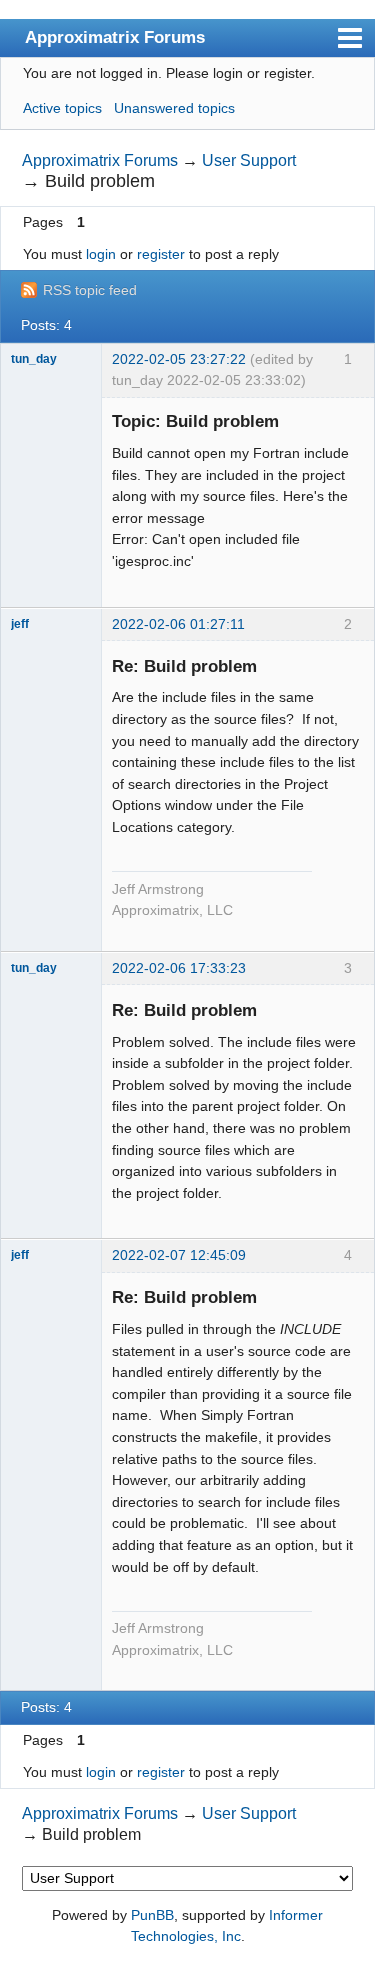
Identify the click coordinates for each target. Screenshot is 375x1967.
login (101, 254)
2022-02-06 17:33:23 (179, 968)
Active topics (62, 108)
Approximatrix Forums (115, 37)
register (161, 254)
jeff (20, 624)
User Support (249, 160)
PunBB (152, 1915)
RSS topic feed (90, 290)
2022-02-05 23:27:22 (179, 359)
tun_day (34, 359)
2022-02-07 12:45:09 (179, 1255)
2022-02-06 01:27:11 (178, 624)
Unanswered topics (174, 108)
